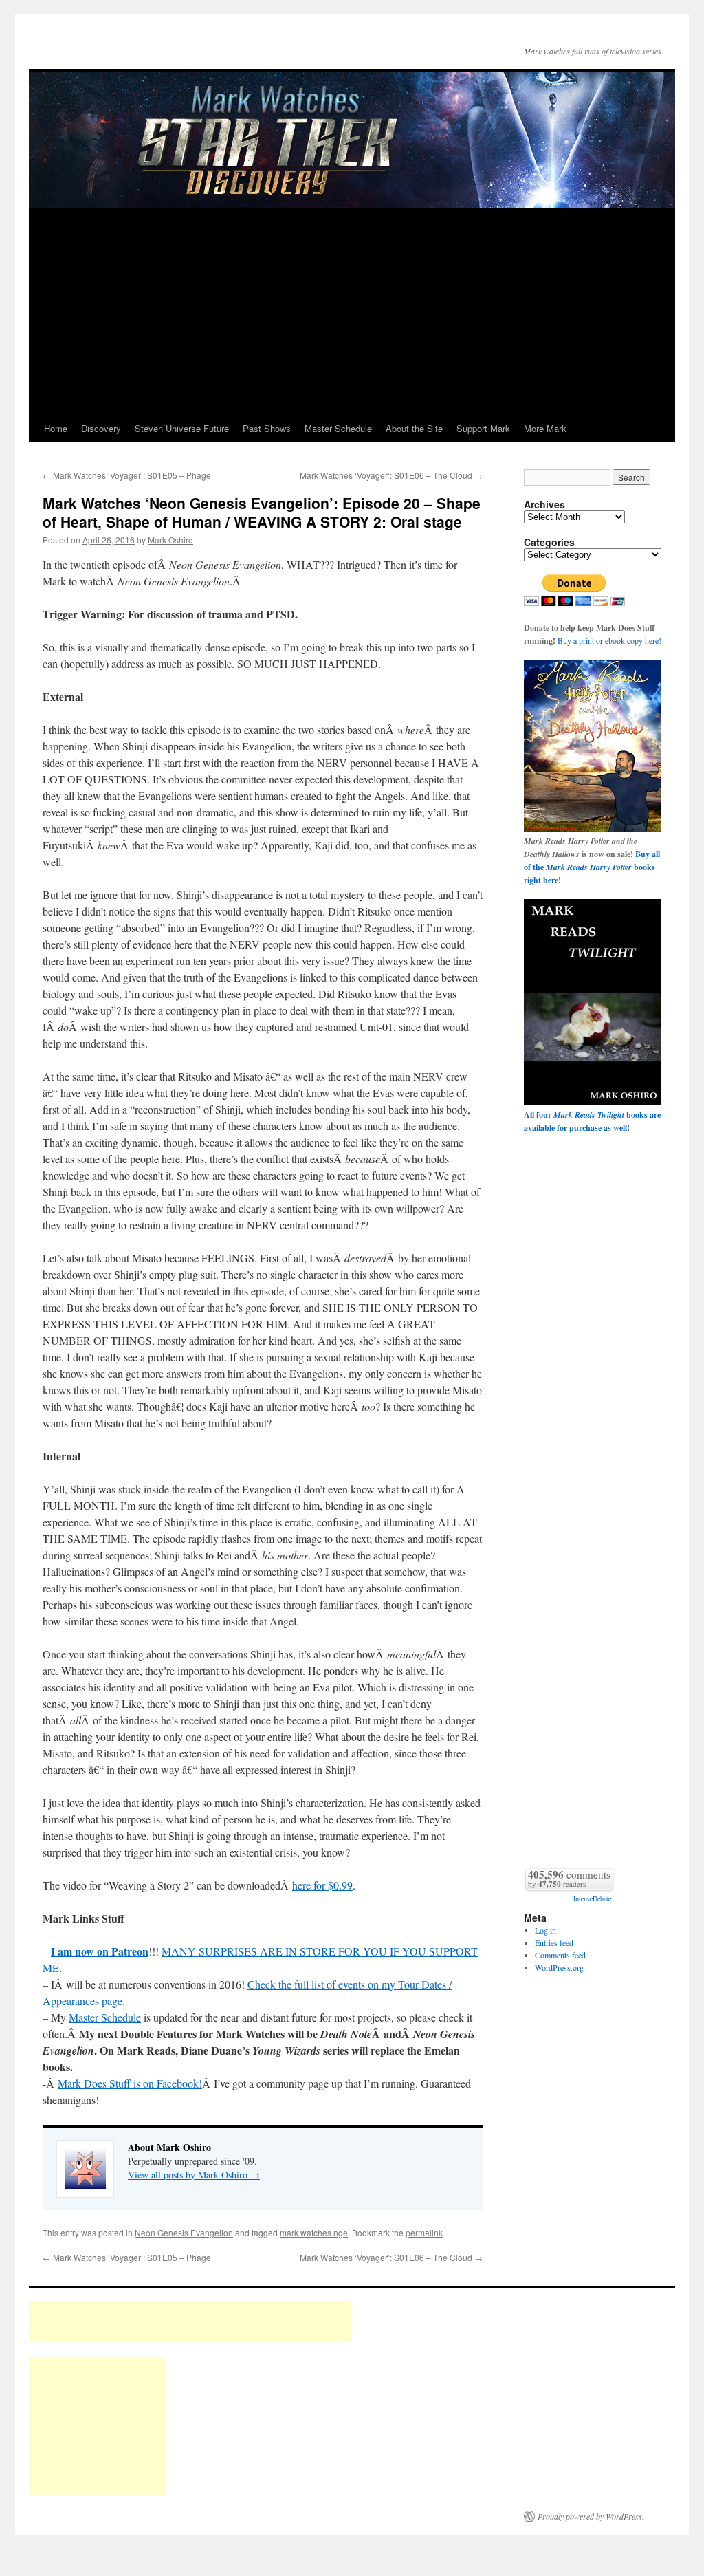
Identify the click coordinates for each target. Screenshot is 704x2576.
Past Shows (267, 428)
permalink (424, 2232)
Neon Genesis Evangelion (184, 2232)
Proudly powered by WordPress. (591, 2516)
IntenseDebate (592, 1898)
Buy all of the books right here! (592, 867)
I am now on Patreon (100, 1951)
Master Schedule (338, 428)
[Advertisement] (352, 312)
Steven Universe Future (182, 428)
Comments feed (560, 1955)
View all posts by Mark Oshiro (194, 2175)
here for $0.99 (322, 1885)
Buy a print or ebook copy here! (609, 640)
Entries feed (554, 1942)
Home (56, 428)
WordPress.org (559, 1967)
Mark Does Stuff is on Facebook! (130, 2083)
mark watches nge (314, 2232)
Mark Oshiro (170, 540)
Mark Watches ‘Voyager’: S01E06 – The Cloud (391, 475)
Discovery (101, 428)
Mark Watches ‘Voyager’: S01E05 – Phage (127, 475)
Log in (546, 1930)
